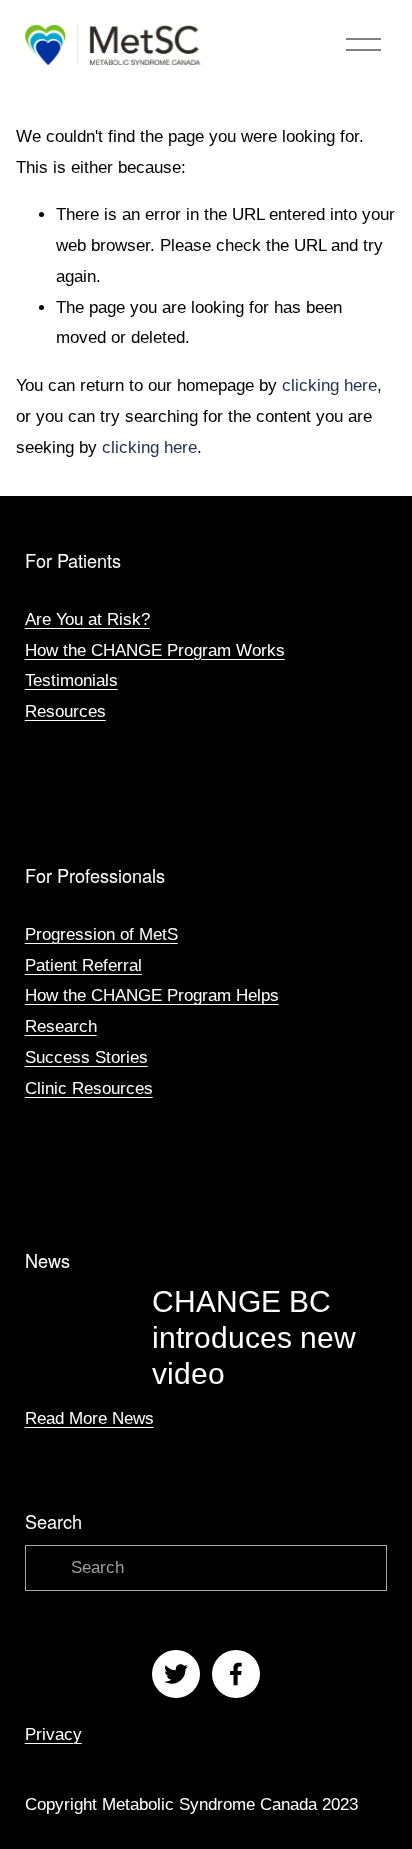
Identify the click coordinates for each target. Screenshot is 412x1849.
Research (61, 1026)
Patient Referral (83, 965)
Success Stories (86, 1057)
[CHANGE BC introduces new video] (88, 1306)
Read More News (89, 1418)
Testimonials (71, 680)
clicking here (329, 385)
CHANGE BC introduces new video (254, 1337)
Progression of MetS (101, 934)
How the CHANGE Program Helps (152, 995)
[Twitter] (176, 1674)
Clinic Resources (89, 1088)
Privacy (53, 1734)
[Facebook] (236, 1674)
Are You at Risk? (87, 619)
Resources (65, 711)
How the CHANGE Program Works (155, 650)
